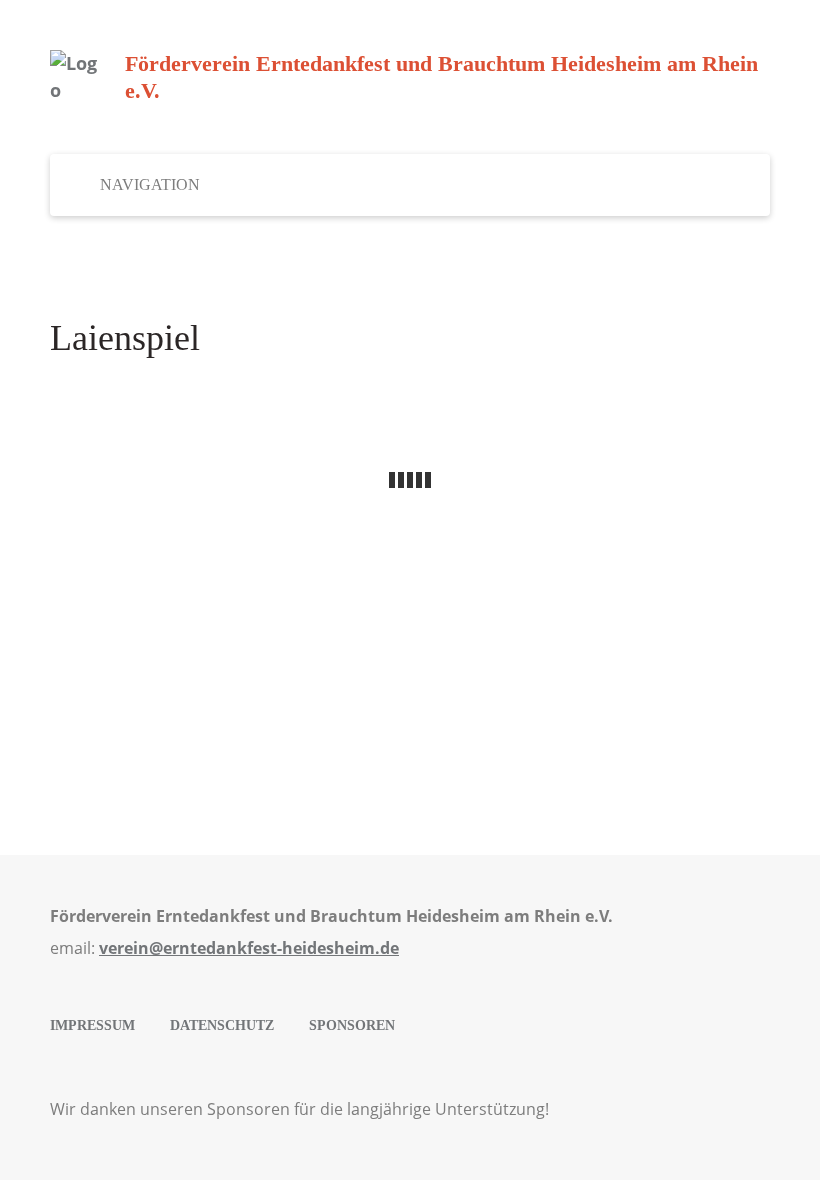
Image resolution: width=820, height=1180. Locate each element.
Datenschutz (222, 1025)
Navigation (150, 184)
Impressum (92, 1025)
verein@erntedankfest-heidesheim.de (249, 948)
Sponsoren (352, 1025)
